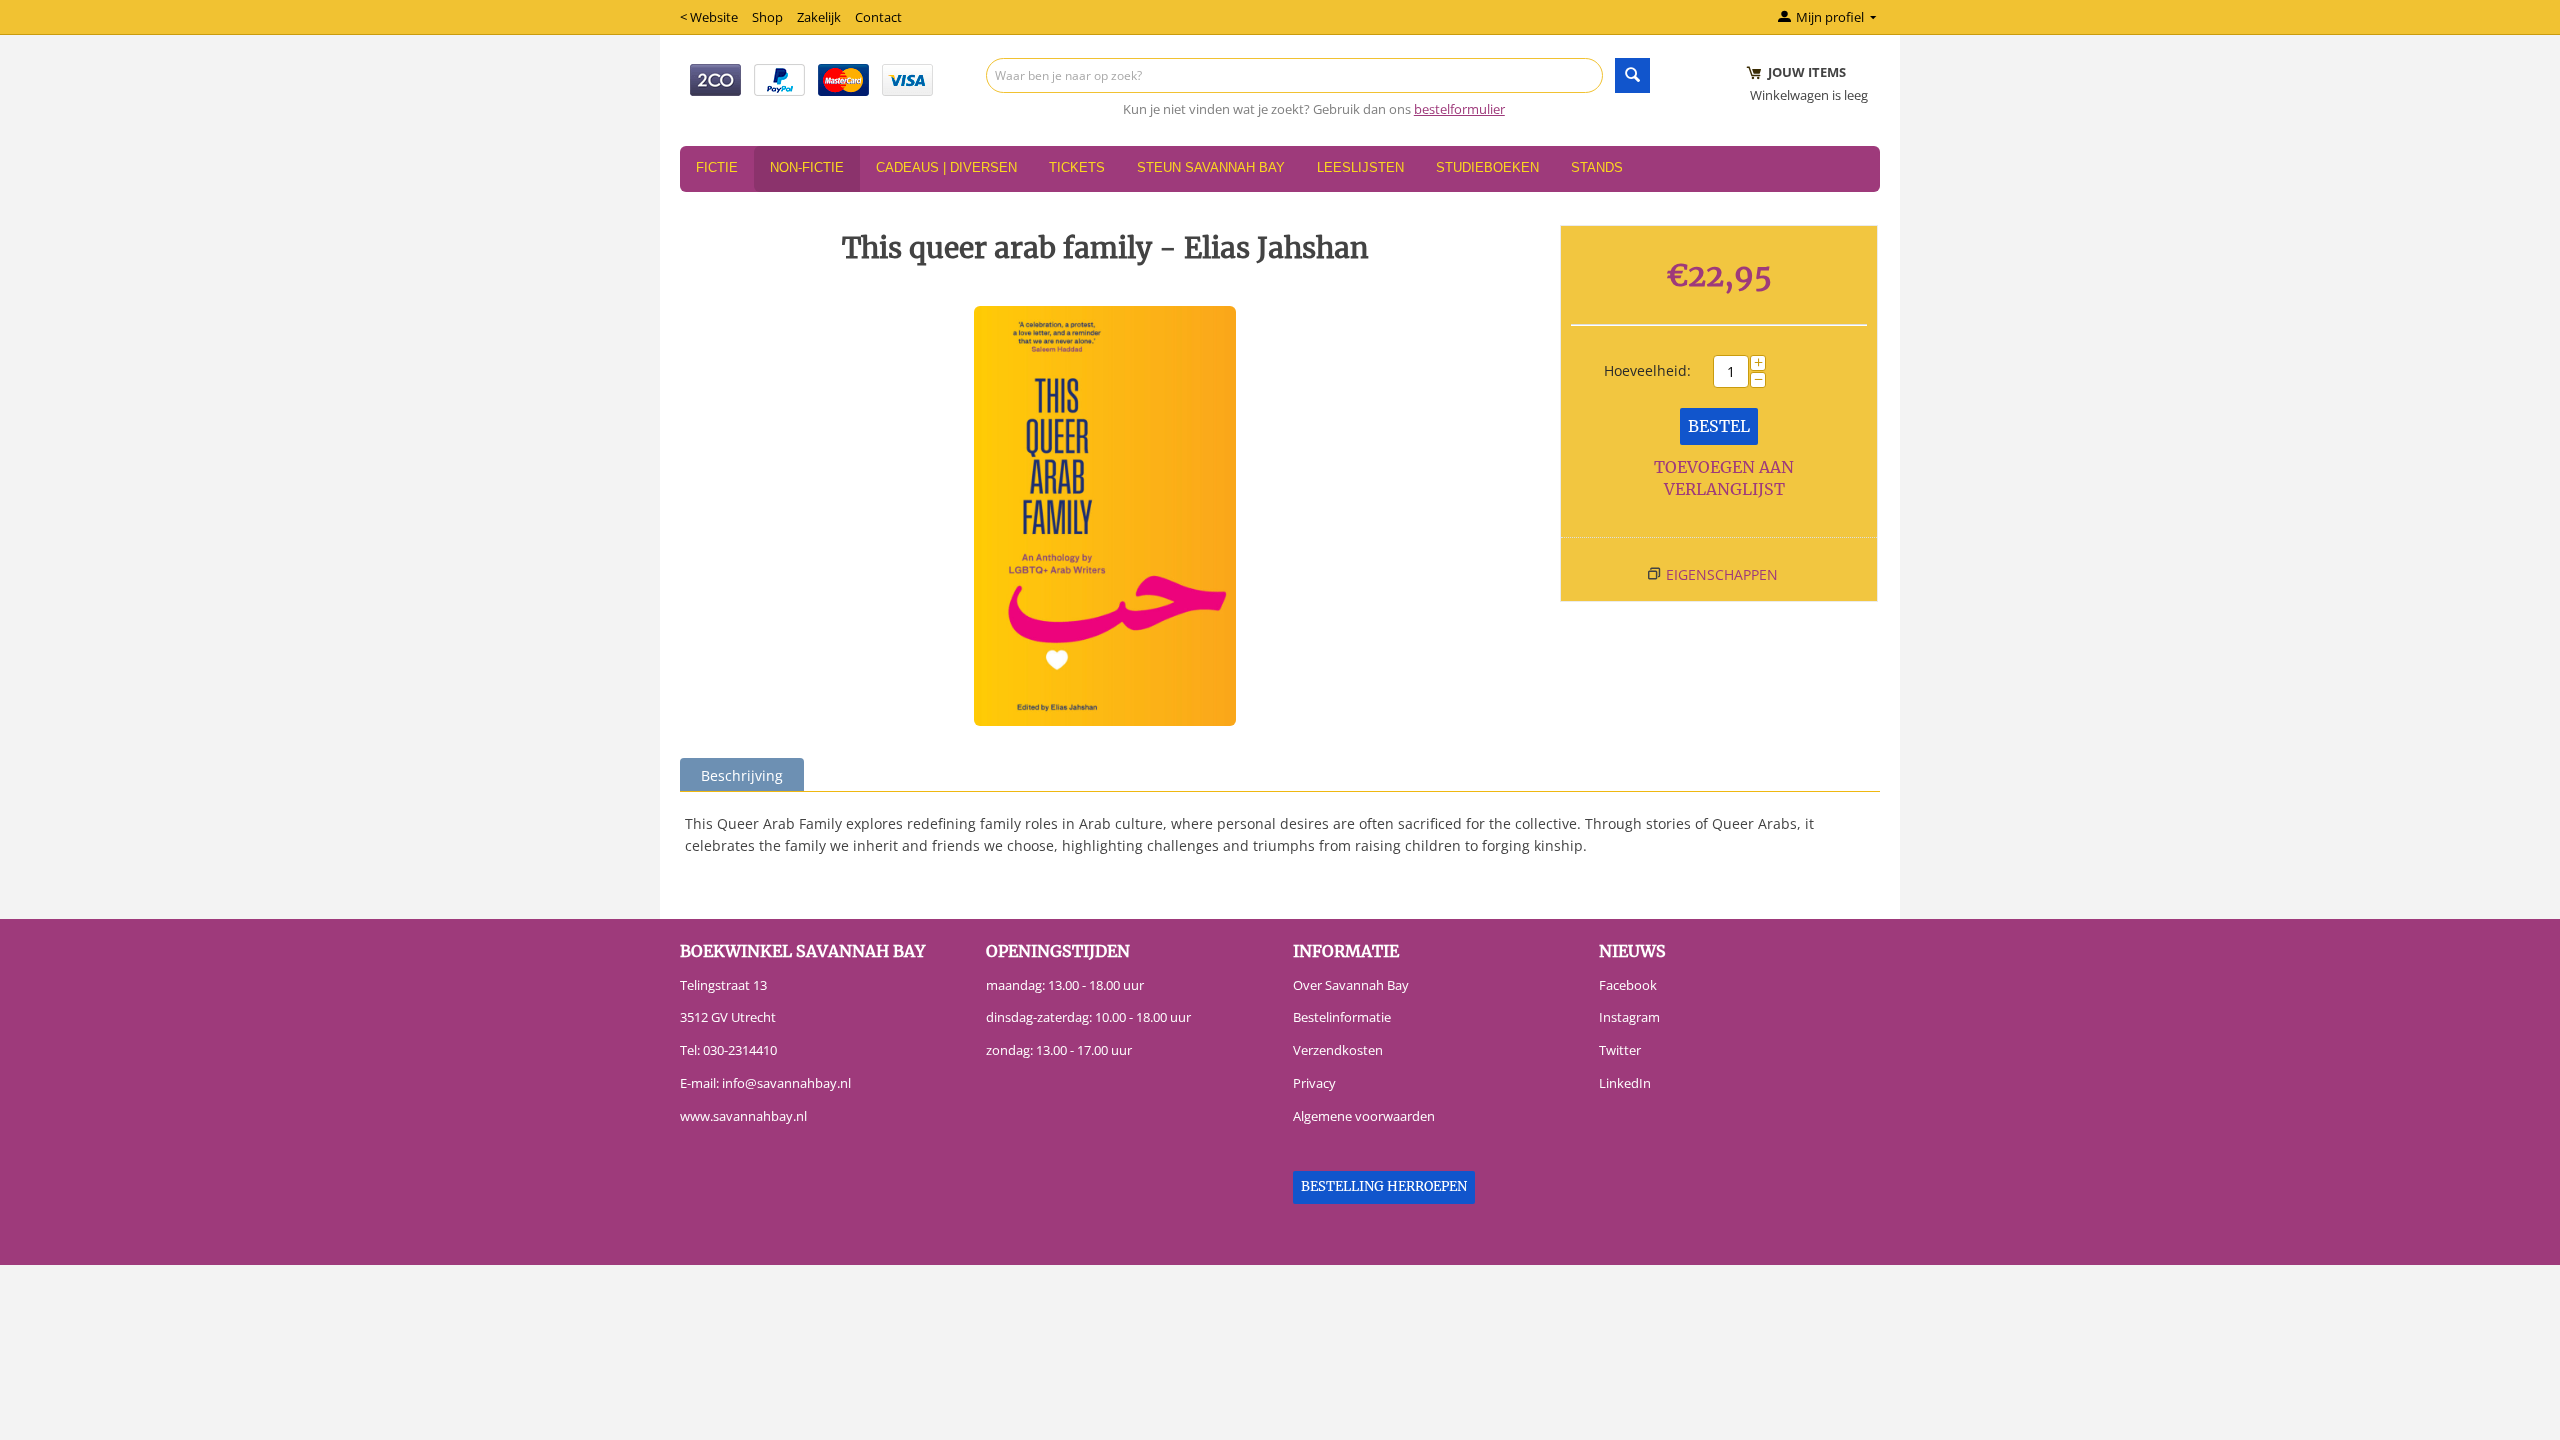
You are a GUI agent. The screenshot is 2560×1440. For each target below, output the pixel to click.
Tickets (1077, 167)
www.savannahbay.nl (743, 1116)
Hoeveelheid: (1647, 370)
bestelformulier (1459, 109)
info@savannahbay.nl (786, 1083)
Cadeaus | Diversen (946, 167)
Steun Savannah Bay (1211, 167)
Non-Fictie (807, 167)
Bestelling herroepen (1384, 1186)
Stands (1597, 167)
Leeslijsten (1360, 167)
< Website (709, 17)
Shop (767, 17)
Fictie (717, 167)
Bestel (1719, 426)
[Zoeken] (1632, 75)
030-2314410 (740, 1050)
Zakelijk (819, 17)
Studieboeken (1487, 167)
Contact (878, 17)
